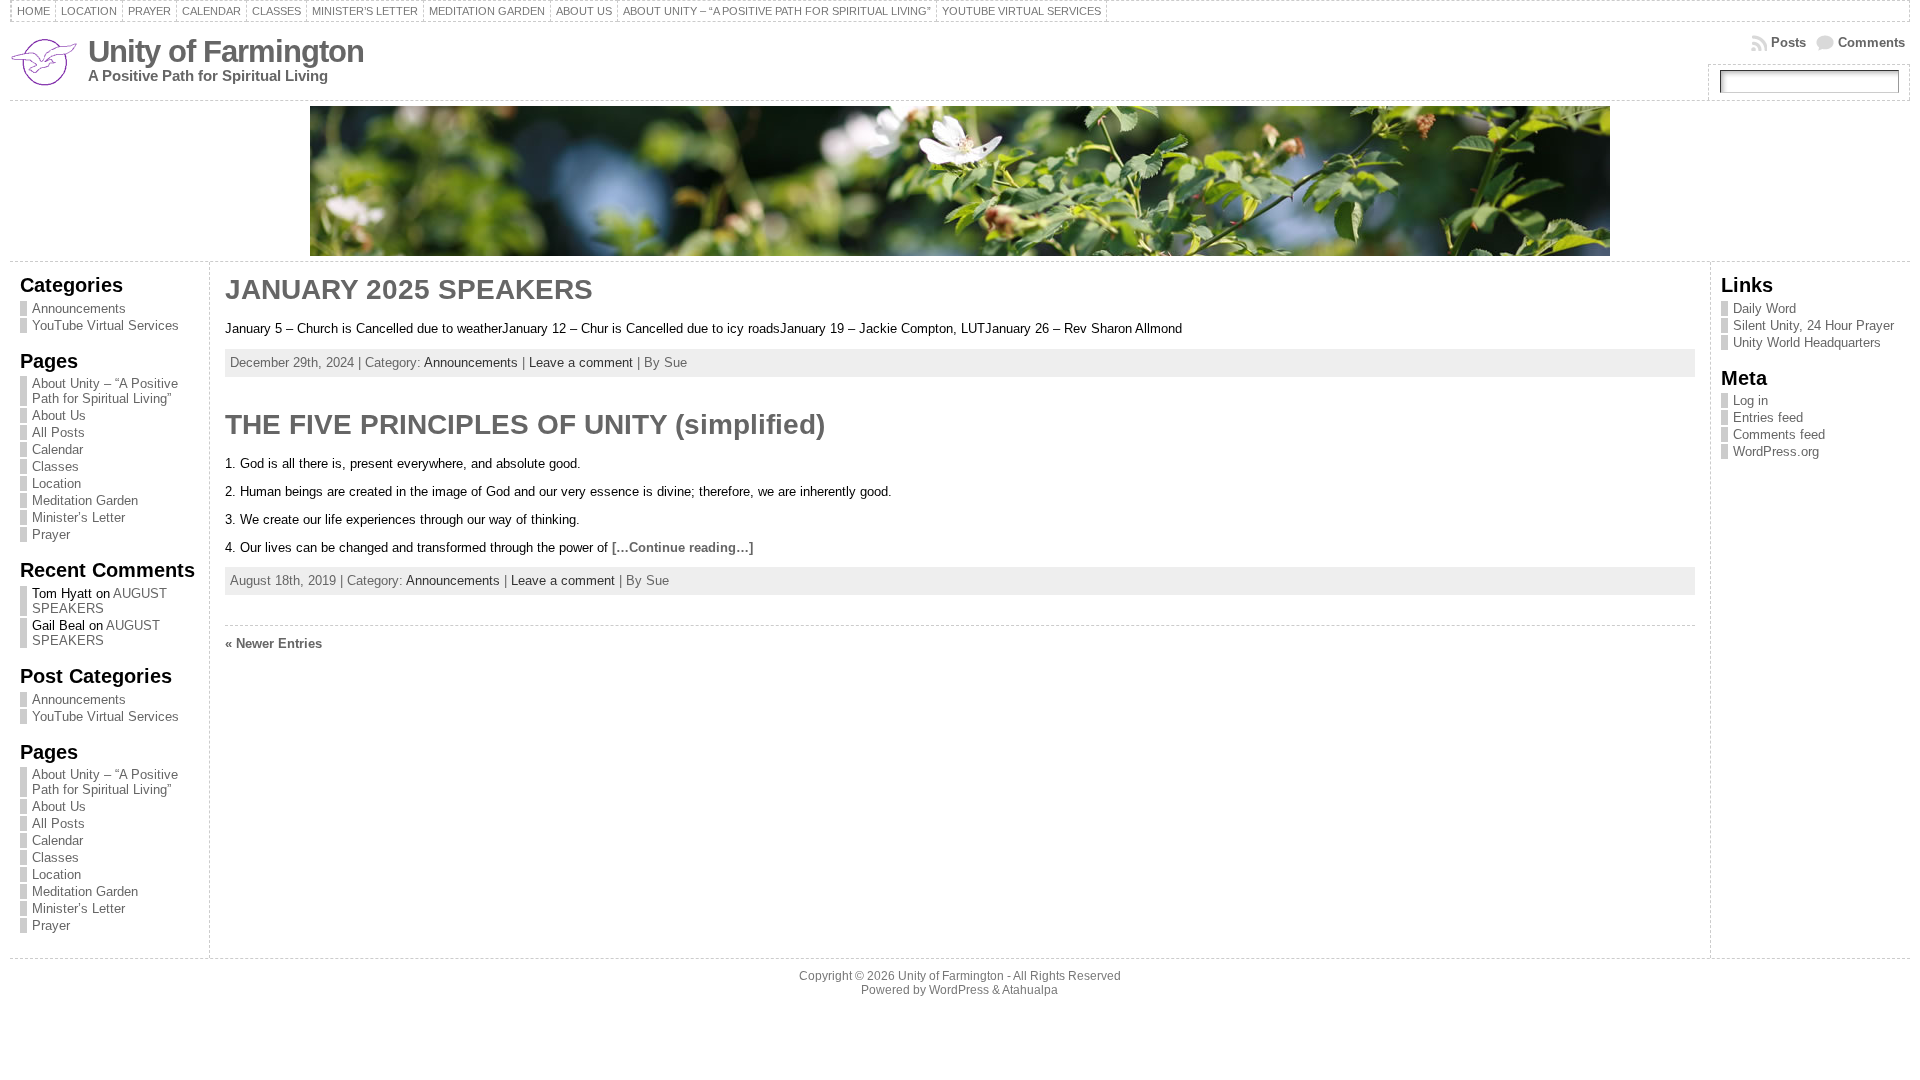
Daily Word (1764, 308)
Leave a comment (581, 362)
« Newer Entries (273, 643)
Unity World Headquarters (1807, 342)
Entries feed (1768, 417)
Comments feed (1779, 434)
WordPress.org (1776, 451)
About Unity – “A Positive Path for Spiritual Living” (105, 391)
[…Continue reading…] (682, 547)
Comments (1871, 42)
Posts (1788, 42)
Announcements (79, 308)
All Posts (58, 432)
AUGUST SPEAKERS (99, 601)
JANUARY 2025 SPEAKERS (409, 289)
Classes (55, 466)
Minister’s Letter (78, 517)
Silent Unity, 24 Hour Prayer (1813, 325)
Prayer (51, 534)
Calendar (57, 449)
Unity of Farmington (226, 51)
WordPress (959, 990)
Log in (1750, 400)
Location (56, 483)
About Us (59, 415)
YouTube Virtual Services (105, 325)
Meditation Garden (85, 500)
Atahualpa (1030, 990)
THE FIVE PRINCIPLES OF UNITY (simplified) (525, 424)
